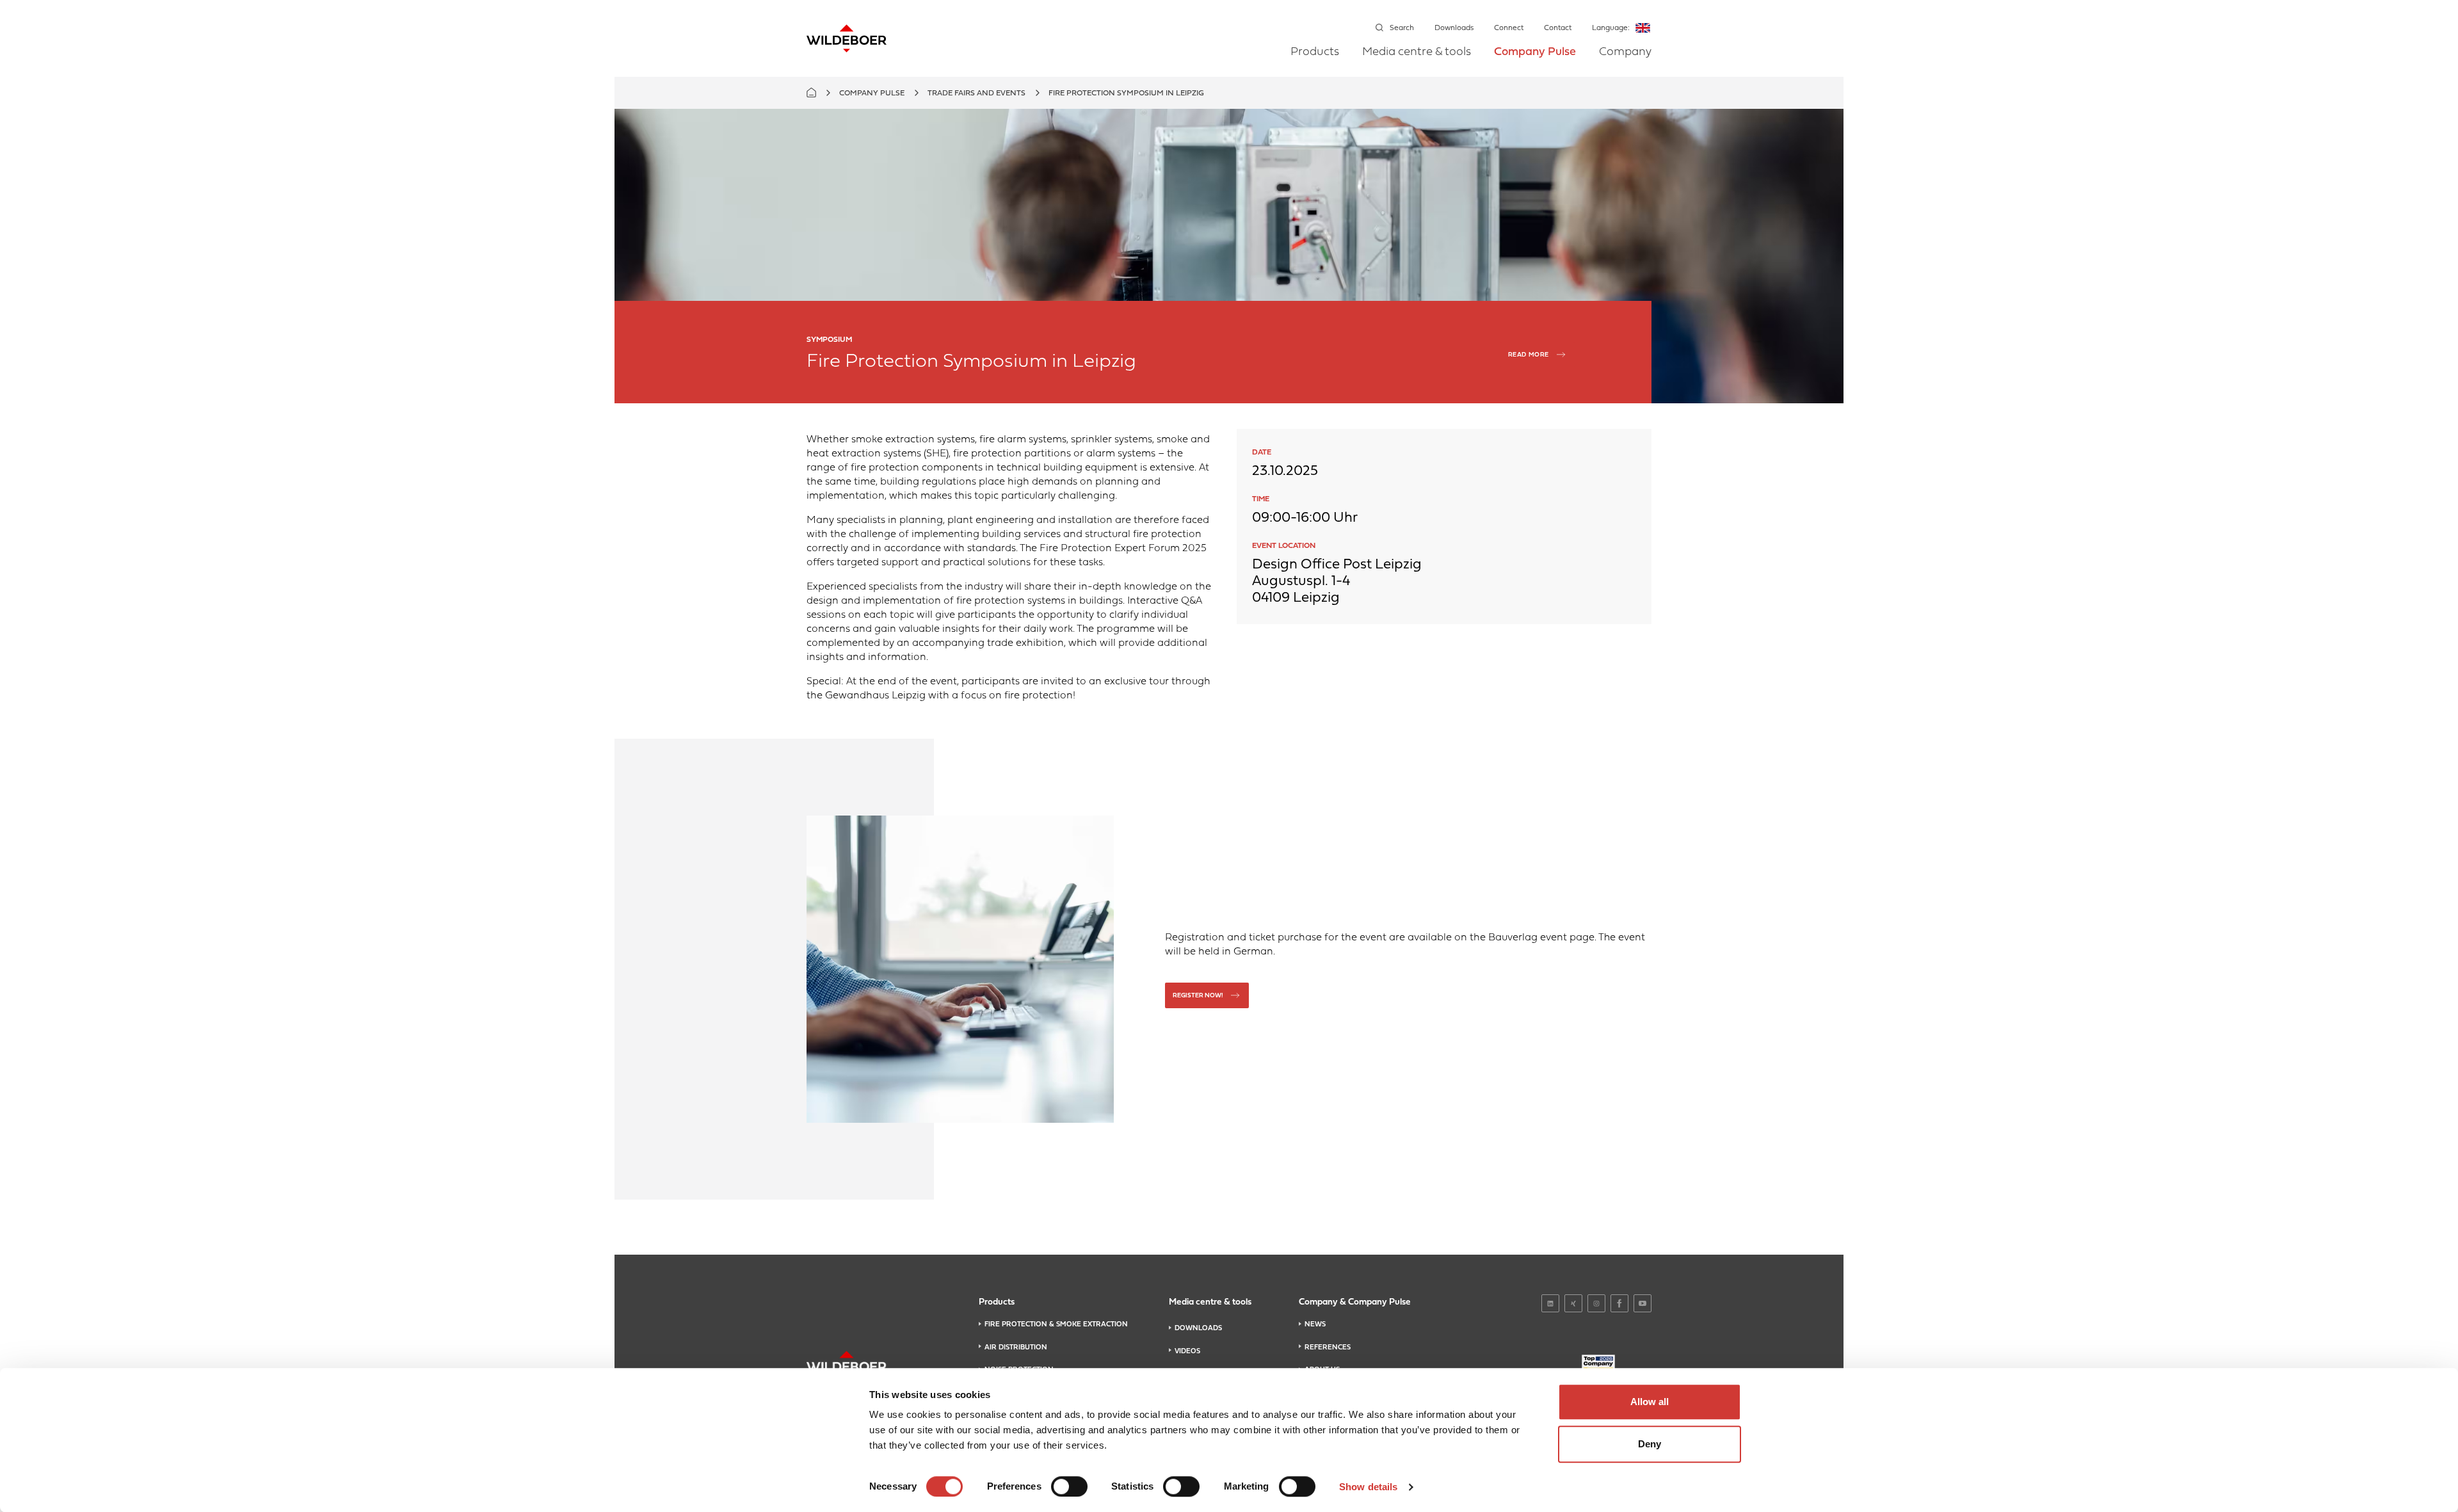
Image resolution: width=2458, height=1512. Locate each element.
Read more (1529, 355)
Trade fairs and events (976, 93)
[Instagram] (1596, 1303)
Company (1625, 52)
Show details (1368, 1487)
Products (1315, 52)
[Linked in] (1550, 1303)
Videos (1187, 1351)
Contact (1558, 28)
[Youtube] (1643, 1303)
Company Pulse (1535, 52)
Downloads (1454, 28)
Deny (1650, 1444)
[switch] (1069, 1486)
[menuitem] (1315, 61)
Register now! (1198, 996)
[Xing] (1573, 1303)
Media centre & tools (1417, 52)
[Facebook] (1619, 1303)
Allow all (1650, 1402)
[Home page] (847, 38)
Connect (1509, 28)
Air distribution (1016, 1347)
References (1328, 1347)
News (1315, 1324)
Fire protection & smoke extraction (1056, 1324)
